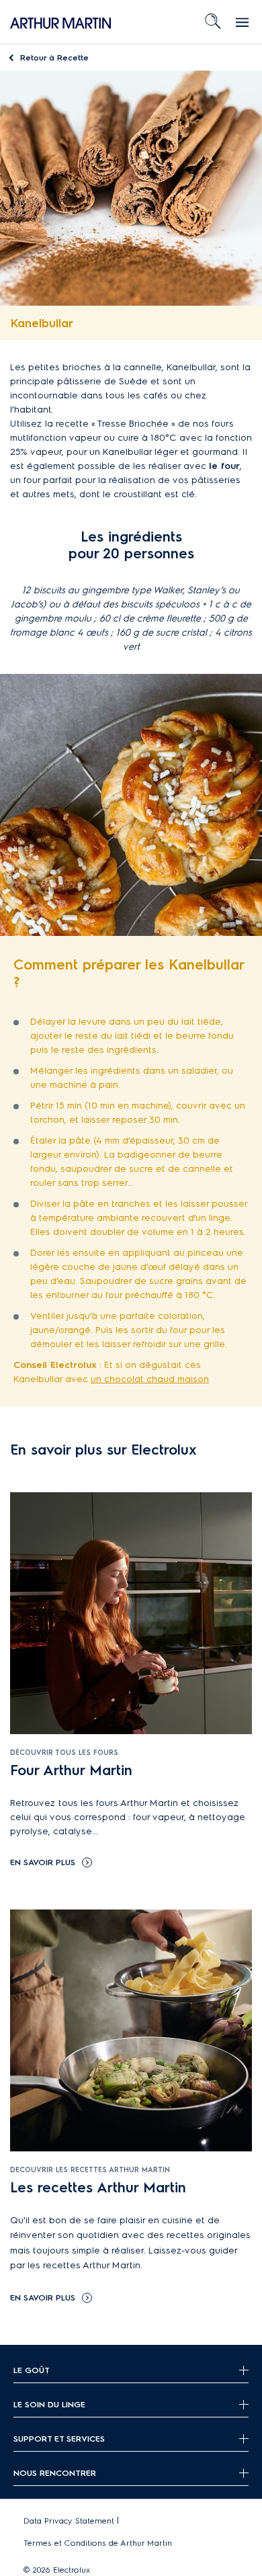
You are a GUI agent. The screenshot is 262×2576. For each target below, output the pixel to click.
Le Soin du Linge (49, 2404)
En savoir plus (43, 1862)
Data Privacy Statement (69, 2521)
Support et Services (59, 2439)
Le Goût (32, 2370)
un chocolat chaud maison (150, 1379)
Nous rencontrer (55, 2473)
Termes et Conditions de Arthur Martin (98, 2543)
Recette (54, 57)
